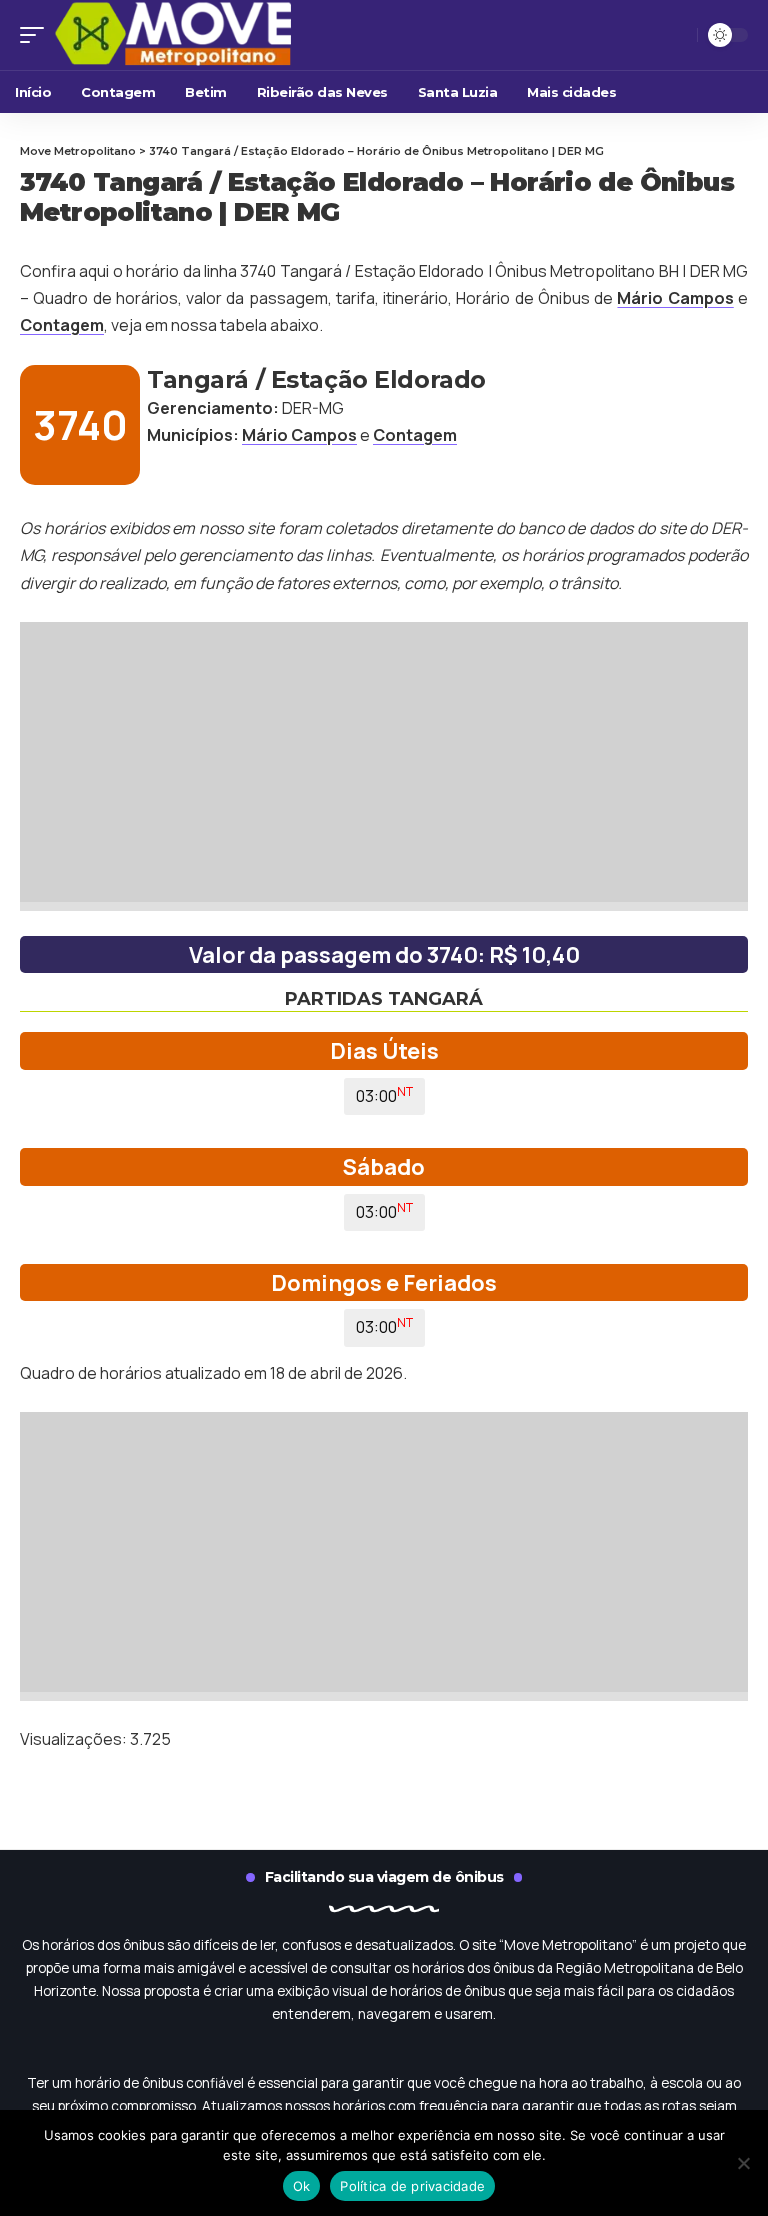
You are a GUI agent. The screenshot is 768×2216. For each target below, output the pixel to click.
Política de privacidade (412, 2186)
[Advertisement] (384, 762)
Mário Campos (675, 298)
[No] (743, 2163)
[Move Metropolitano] (205, 35)
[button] (37, 35)
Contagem (62, 325)
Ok (302, 2186)
